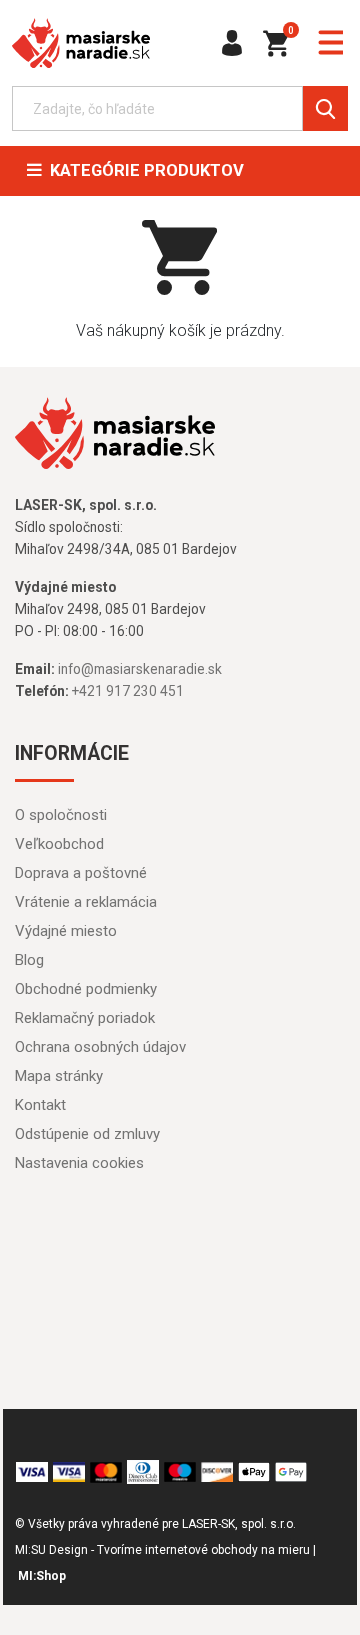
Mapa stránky (59, 1076)
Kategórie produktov (143, 170)
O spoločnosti (61, 815)
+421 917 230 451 (128, 691)
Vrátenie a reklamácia (86, 902)
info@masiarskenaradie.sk (140, 669)
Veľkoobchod (59, 844)
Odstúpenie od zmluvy (87, 1134)
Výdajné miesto (66, 931)
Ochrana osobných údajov (100, 1047)
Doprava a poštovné (81, 873)
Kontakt (40, 1105)
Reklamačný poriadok (85, 1018)
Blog (29, 960)
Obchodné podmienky (86, 989)
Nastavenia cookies (79, 1163)
